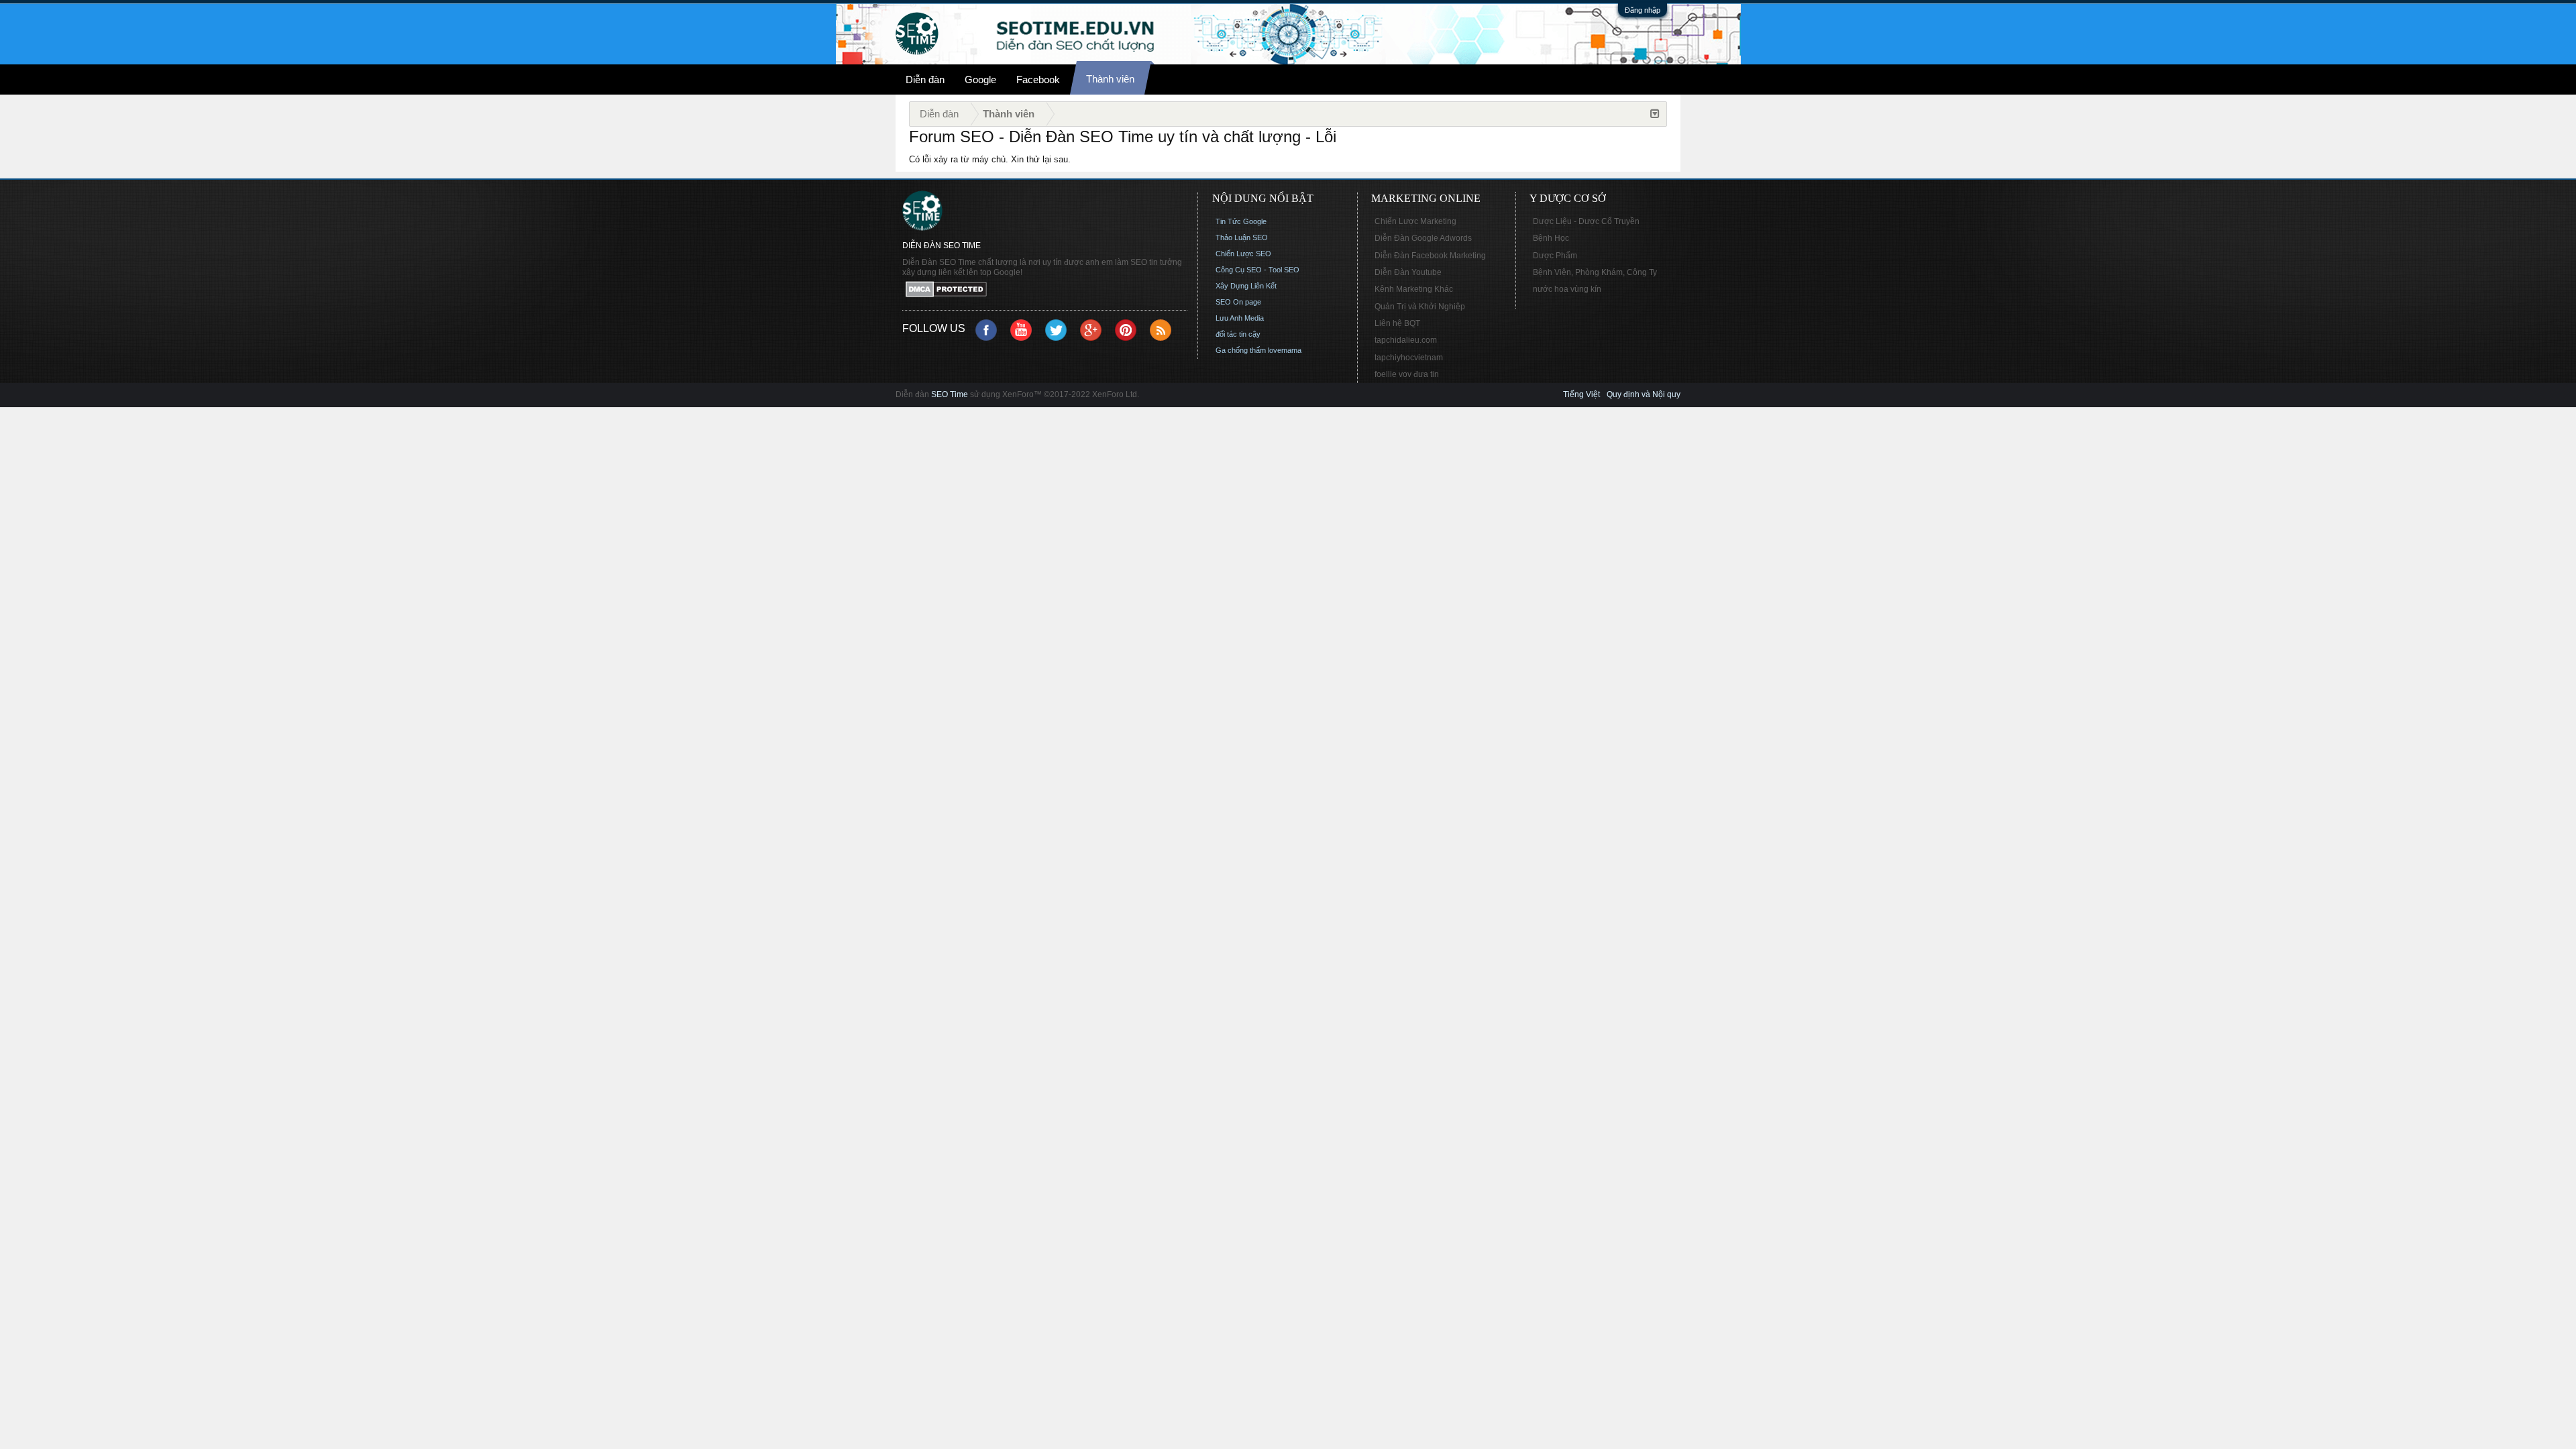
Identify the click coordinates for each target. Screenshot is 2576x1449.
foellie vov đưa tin (1407, 374)
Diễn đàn (925, 79)
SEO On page (1238, 302)
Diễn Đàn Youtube (1408, 272)
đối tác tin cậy (1238, 334)
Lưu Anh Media (1240, 318)
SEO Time (950, 394)
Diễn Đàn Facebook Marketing (1430, 256)
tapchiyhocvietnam (1409, 358)
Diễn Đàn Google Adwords (1423, 238)
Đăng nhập (1643, 10)
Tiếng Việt (1581, 394)
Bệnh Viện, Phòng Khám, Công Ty (1595, 272)
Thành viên (1110, 79)
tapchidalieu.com (1406, 340)
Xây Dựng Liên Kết (1246, 286)
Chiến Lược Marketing (1415, 221)
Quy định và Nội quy (1644, 394)
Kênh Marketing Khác (1414, 289)
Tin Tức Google (1241, 221)
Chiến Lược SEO (1243, 254)
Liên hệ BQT (1397, 323)
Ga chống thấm (1241, 350)
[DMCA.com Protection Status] (1045, 290)
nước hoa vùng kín (1567, 289)
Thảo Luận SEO (1242, 237)
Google (980, 79)
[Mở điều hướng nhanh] (1655, 114)
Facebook (1038, 79)
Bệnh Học (1551, 238)
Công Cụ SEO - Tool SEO (1257, 270)
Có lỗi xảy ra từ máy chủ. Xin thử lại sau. (990, 159)
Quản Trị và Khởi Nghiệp (1420, 307)
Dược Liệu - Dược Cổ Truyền (1586, 221)
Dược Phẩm (1555, 256)
